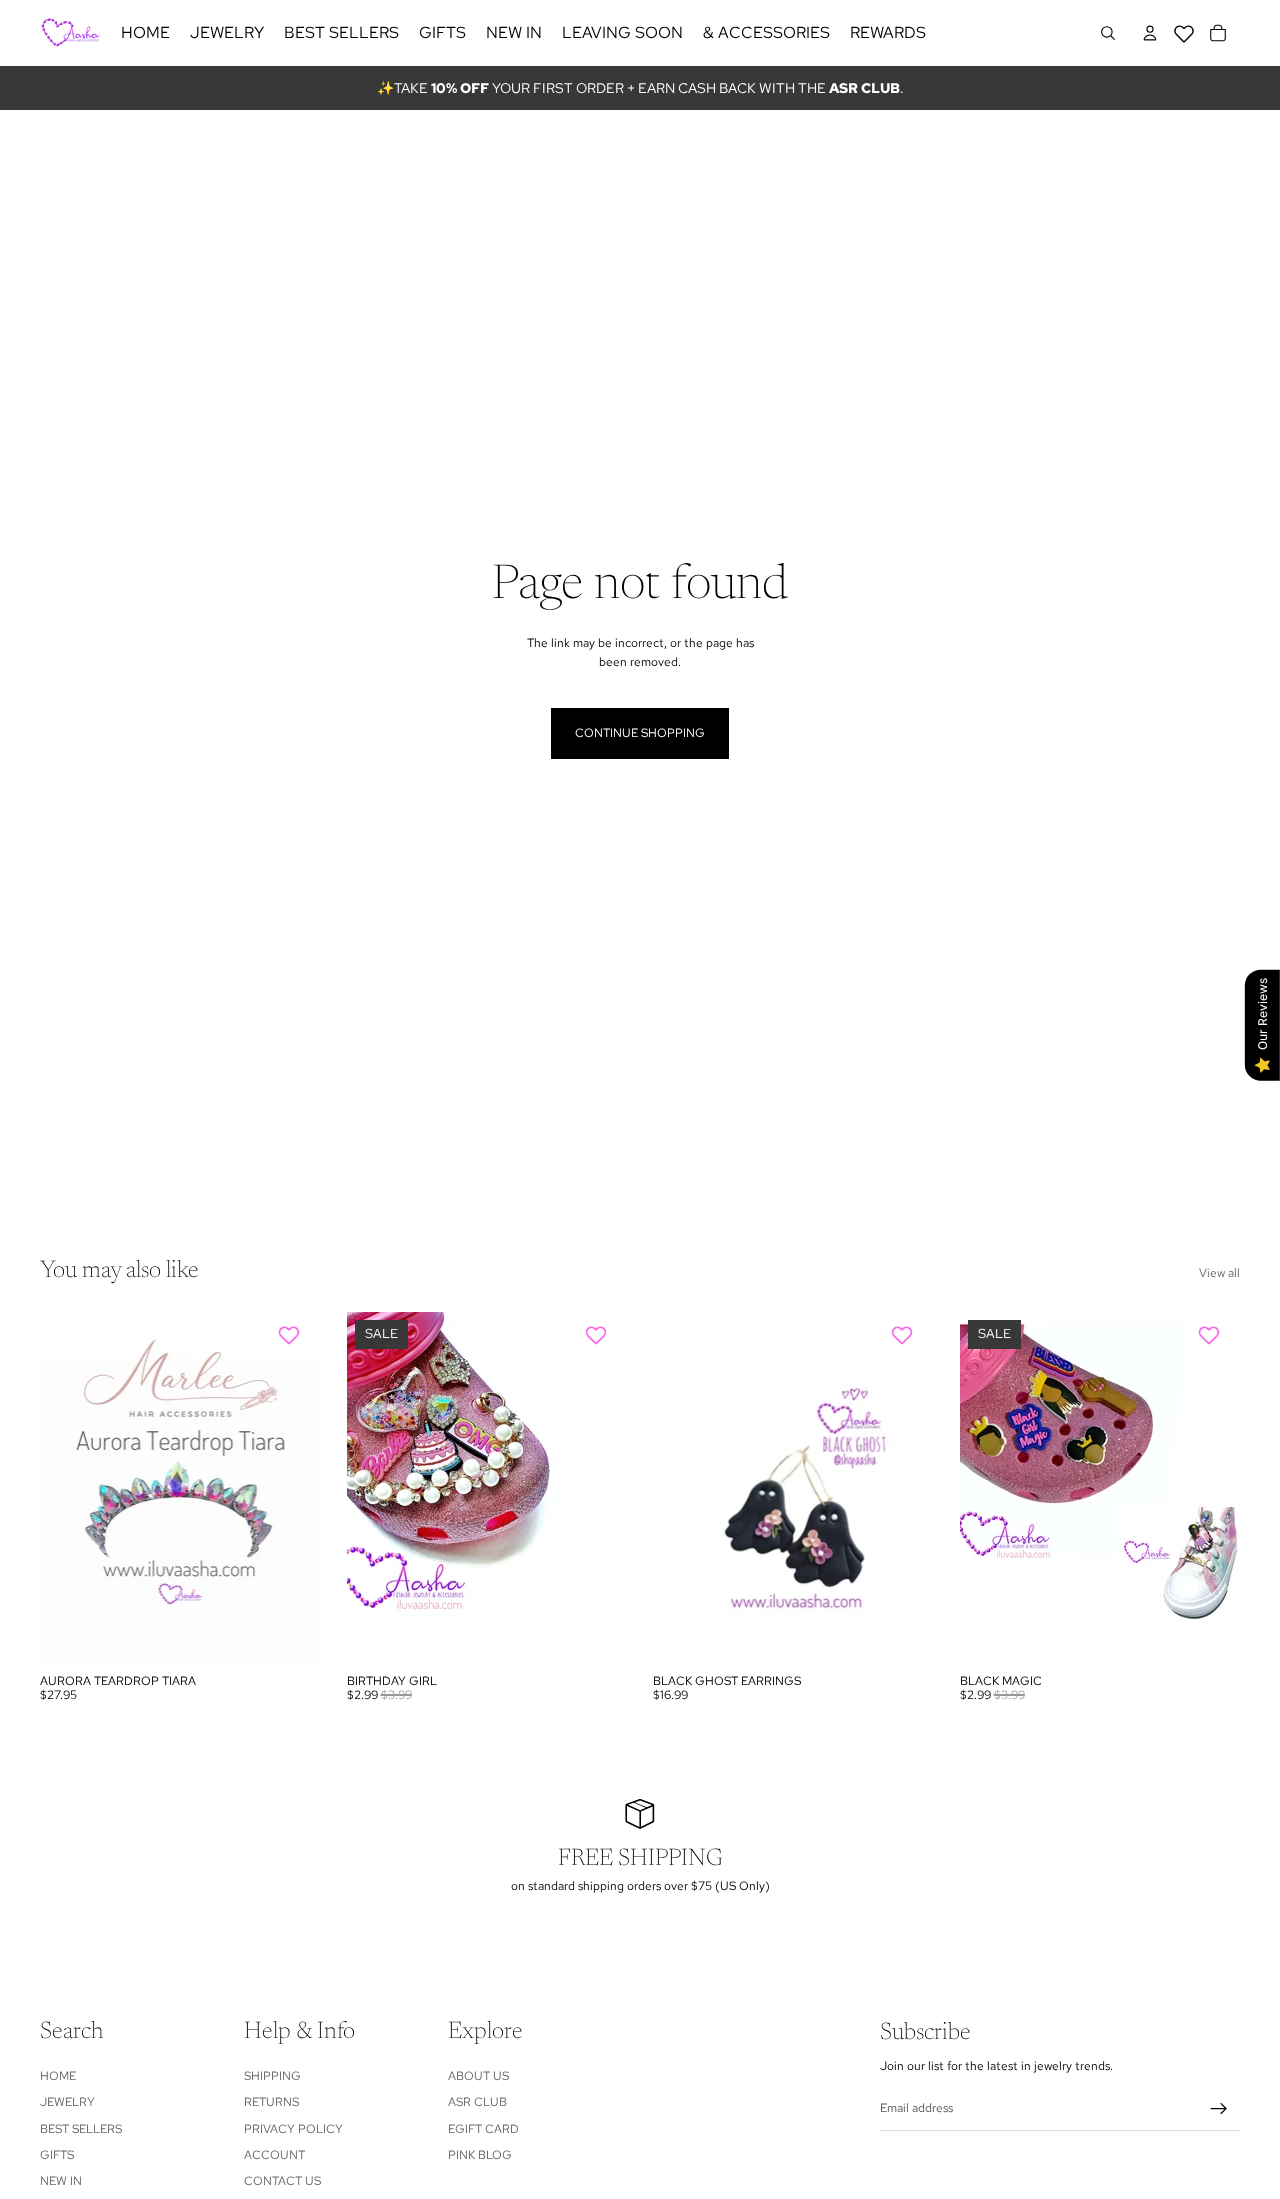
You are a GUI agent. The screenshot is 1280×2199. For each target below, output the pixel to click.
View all (1219, 1273)
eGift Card (483, 2128)
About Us (478, 2076)
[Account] (1150, 33)
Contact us (282, 2181)
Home (58, 2076)
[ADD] (290, 1633)
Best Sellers (81, 2128)
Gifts (57, 2155)
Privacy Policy (293, 2128)
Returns (271, 2102)
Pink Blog (480, 2155)
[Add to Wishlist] (291, 1335)
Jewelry (67, 2102)
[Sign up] (1219, 2109)
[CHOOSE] (596, 1633)
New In (61, 2181)
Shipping (272, 2076)
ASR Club (477, 2102)
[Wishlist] (1184, 30)
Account (274, 2155)
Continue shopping (640, 733)
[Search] (1108, 33)
